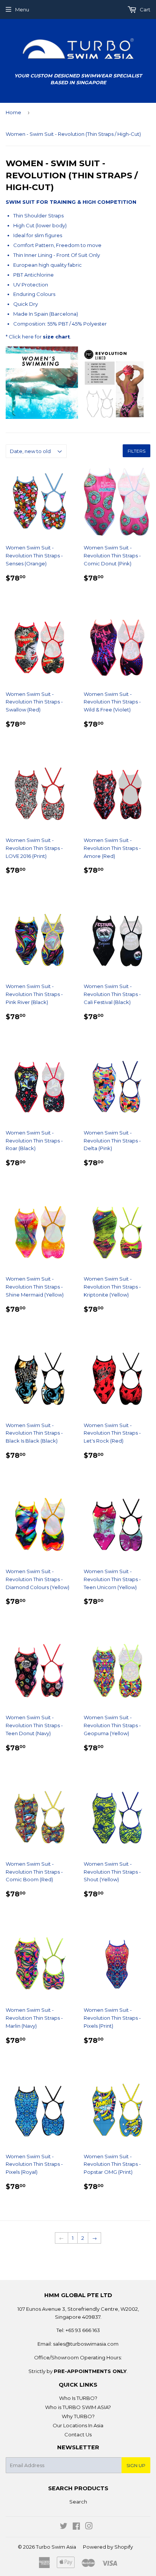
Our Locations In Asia (78, 2425)
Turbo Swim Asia (56, 2547)
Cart (144, 9)
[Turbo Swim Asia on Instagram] (89, 2527)
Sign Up (136, 2465)
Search (78, 2502)
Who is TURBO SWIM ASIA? (78, 2407)
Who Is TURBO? (78, 2398)
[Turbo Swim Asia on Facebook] (76, 2527)
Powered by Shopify (108, 2547)
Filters (136, 451)
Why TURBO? (78, 2416)
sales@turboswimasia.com (86, 2344)
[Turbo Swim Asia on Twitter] (64, 2527)
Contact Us (78, 2434)
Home (13, 112)
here (28, 337)
